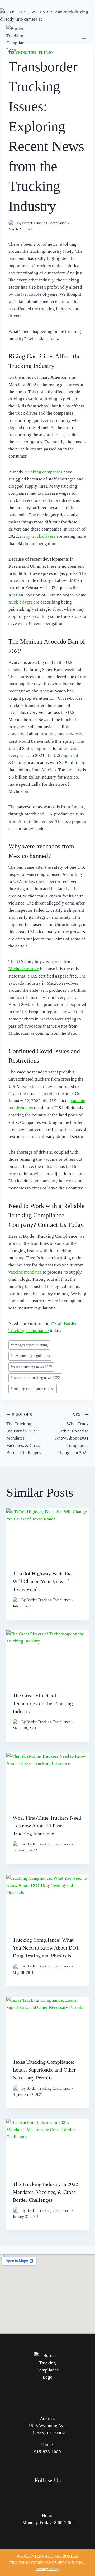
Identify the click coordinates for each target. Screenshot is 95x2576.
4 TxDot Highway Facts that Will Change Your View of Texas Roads (43, 1581)
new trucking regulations (30, 1356)
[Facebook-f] (33, 2494)
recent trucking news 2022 (31, 1367)
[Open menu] (84, 40)
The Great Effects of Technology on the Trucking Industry (43, 1703)
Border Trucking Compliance (44, 223)
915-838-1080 (59, 8)
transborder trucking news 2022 (35, 1378)
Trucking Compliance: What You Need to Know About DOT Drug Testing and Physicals (46, 1948)
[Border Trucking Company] (16, 40)
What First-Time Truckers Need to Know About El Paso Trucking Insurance (47, 1826)
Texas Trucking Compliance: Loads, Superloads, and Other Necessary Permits (44, 2070)
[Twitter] (48, 2494)
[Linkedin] (62, 2494)
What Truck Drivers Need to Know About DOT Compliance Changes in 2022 (72, 1434)
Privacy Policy (47, 2569)
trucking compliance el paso (33, 1389)
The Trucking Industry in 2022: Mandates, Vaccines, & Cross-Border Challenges (24, 1434)
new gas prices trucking (29, 1345)
